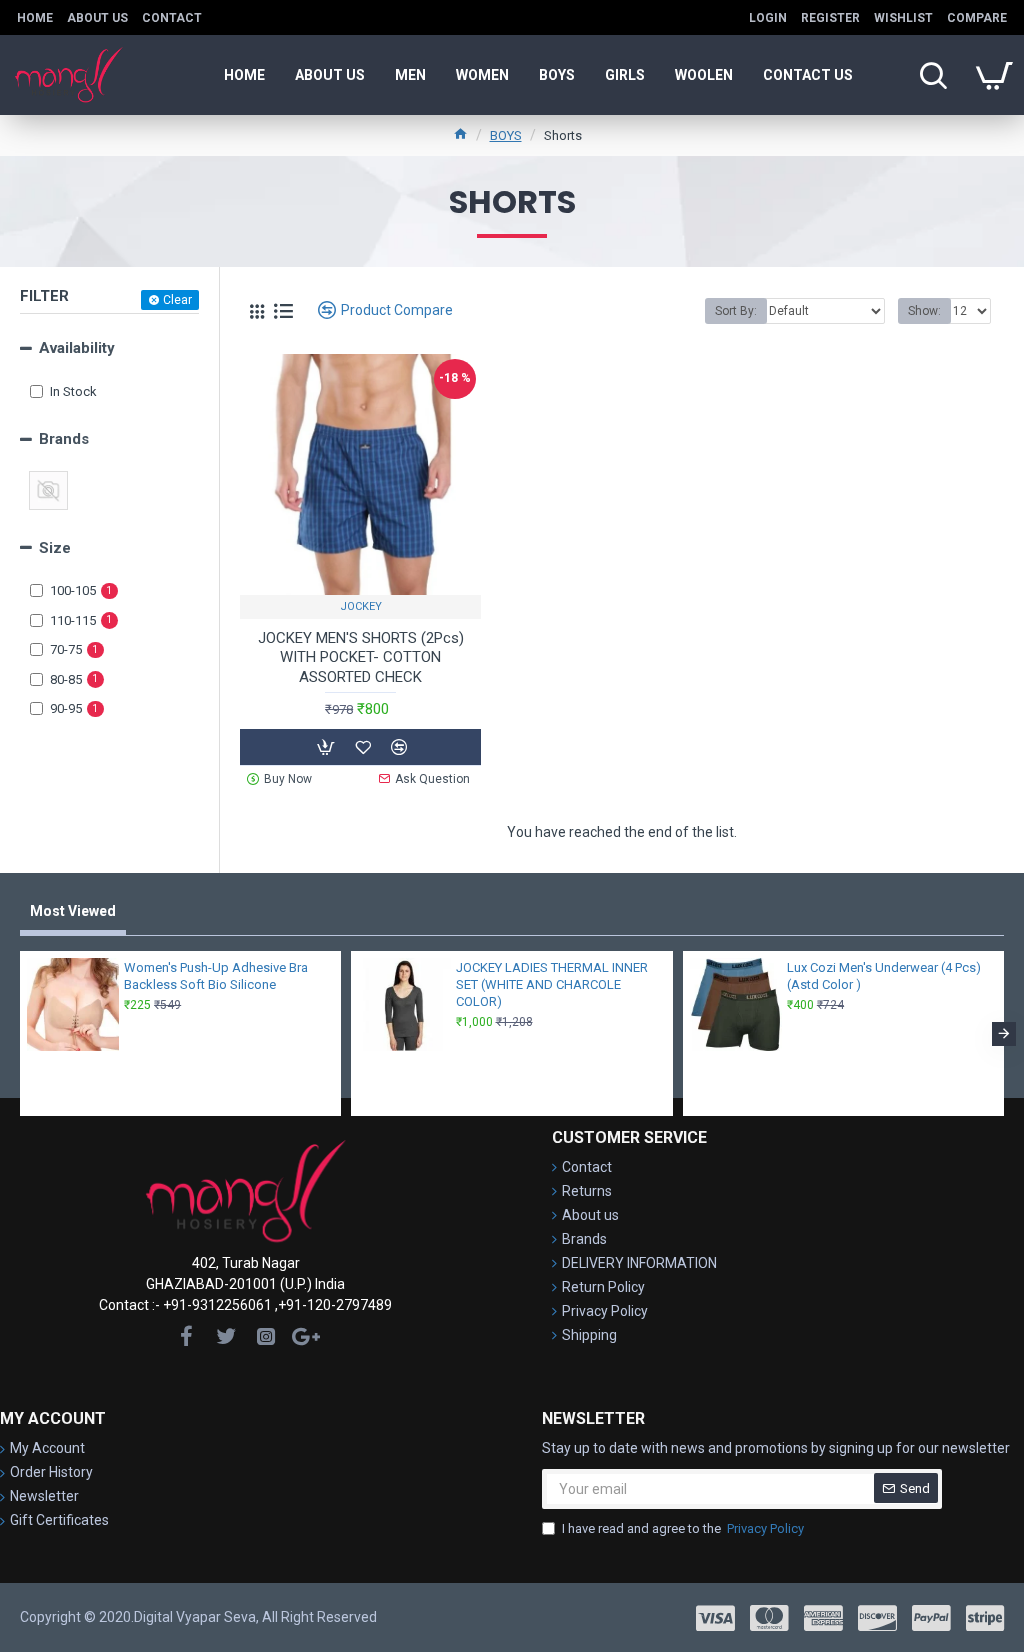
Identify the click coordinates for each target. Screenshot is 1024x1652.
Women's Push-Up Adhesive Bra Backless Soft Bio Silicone (216, 976)
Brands (64, 439)
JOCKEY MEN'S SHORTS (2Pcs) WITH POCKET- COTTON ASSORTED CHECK (361, 657)
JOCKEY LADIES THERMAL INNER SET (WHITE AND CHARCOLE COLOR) (552, 984)
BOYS (506, 135)
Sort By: (736, 311)
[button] (20, 1034)
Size (55, 548)
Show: (924, 311)
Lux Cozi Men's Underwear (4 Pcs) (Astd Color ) (884, 976)
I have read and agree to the (683, 1528)
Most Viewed (73, 911)
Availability (77, 348)
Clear (177, 300)
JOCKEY (361, 606)
